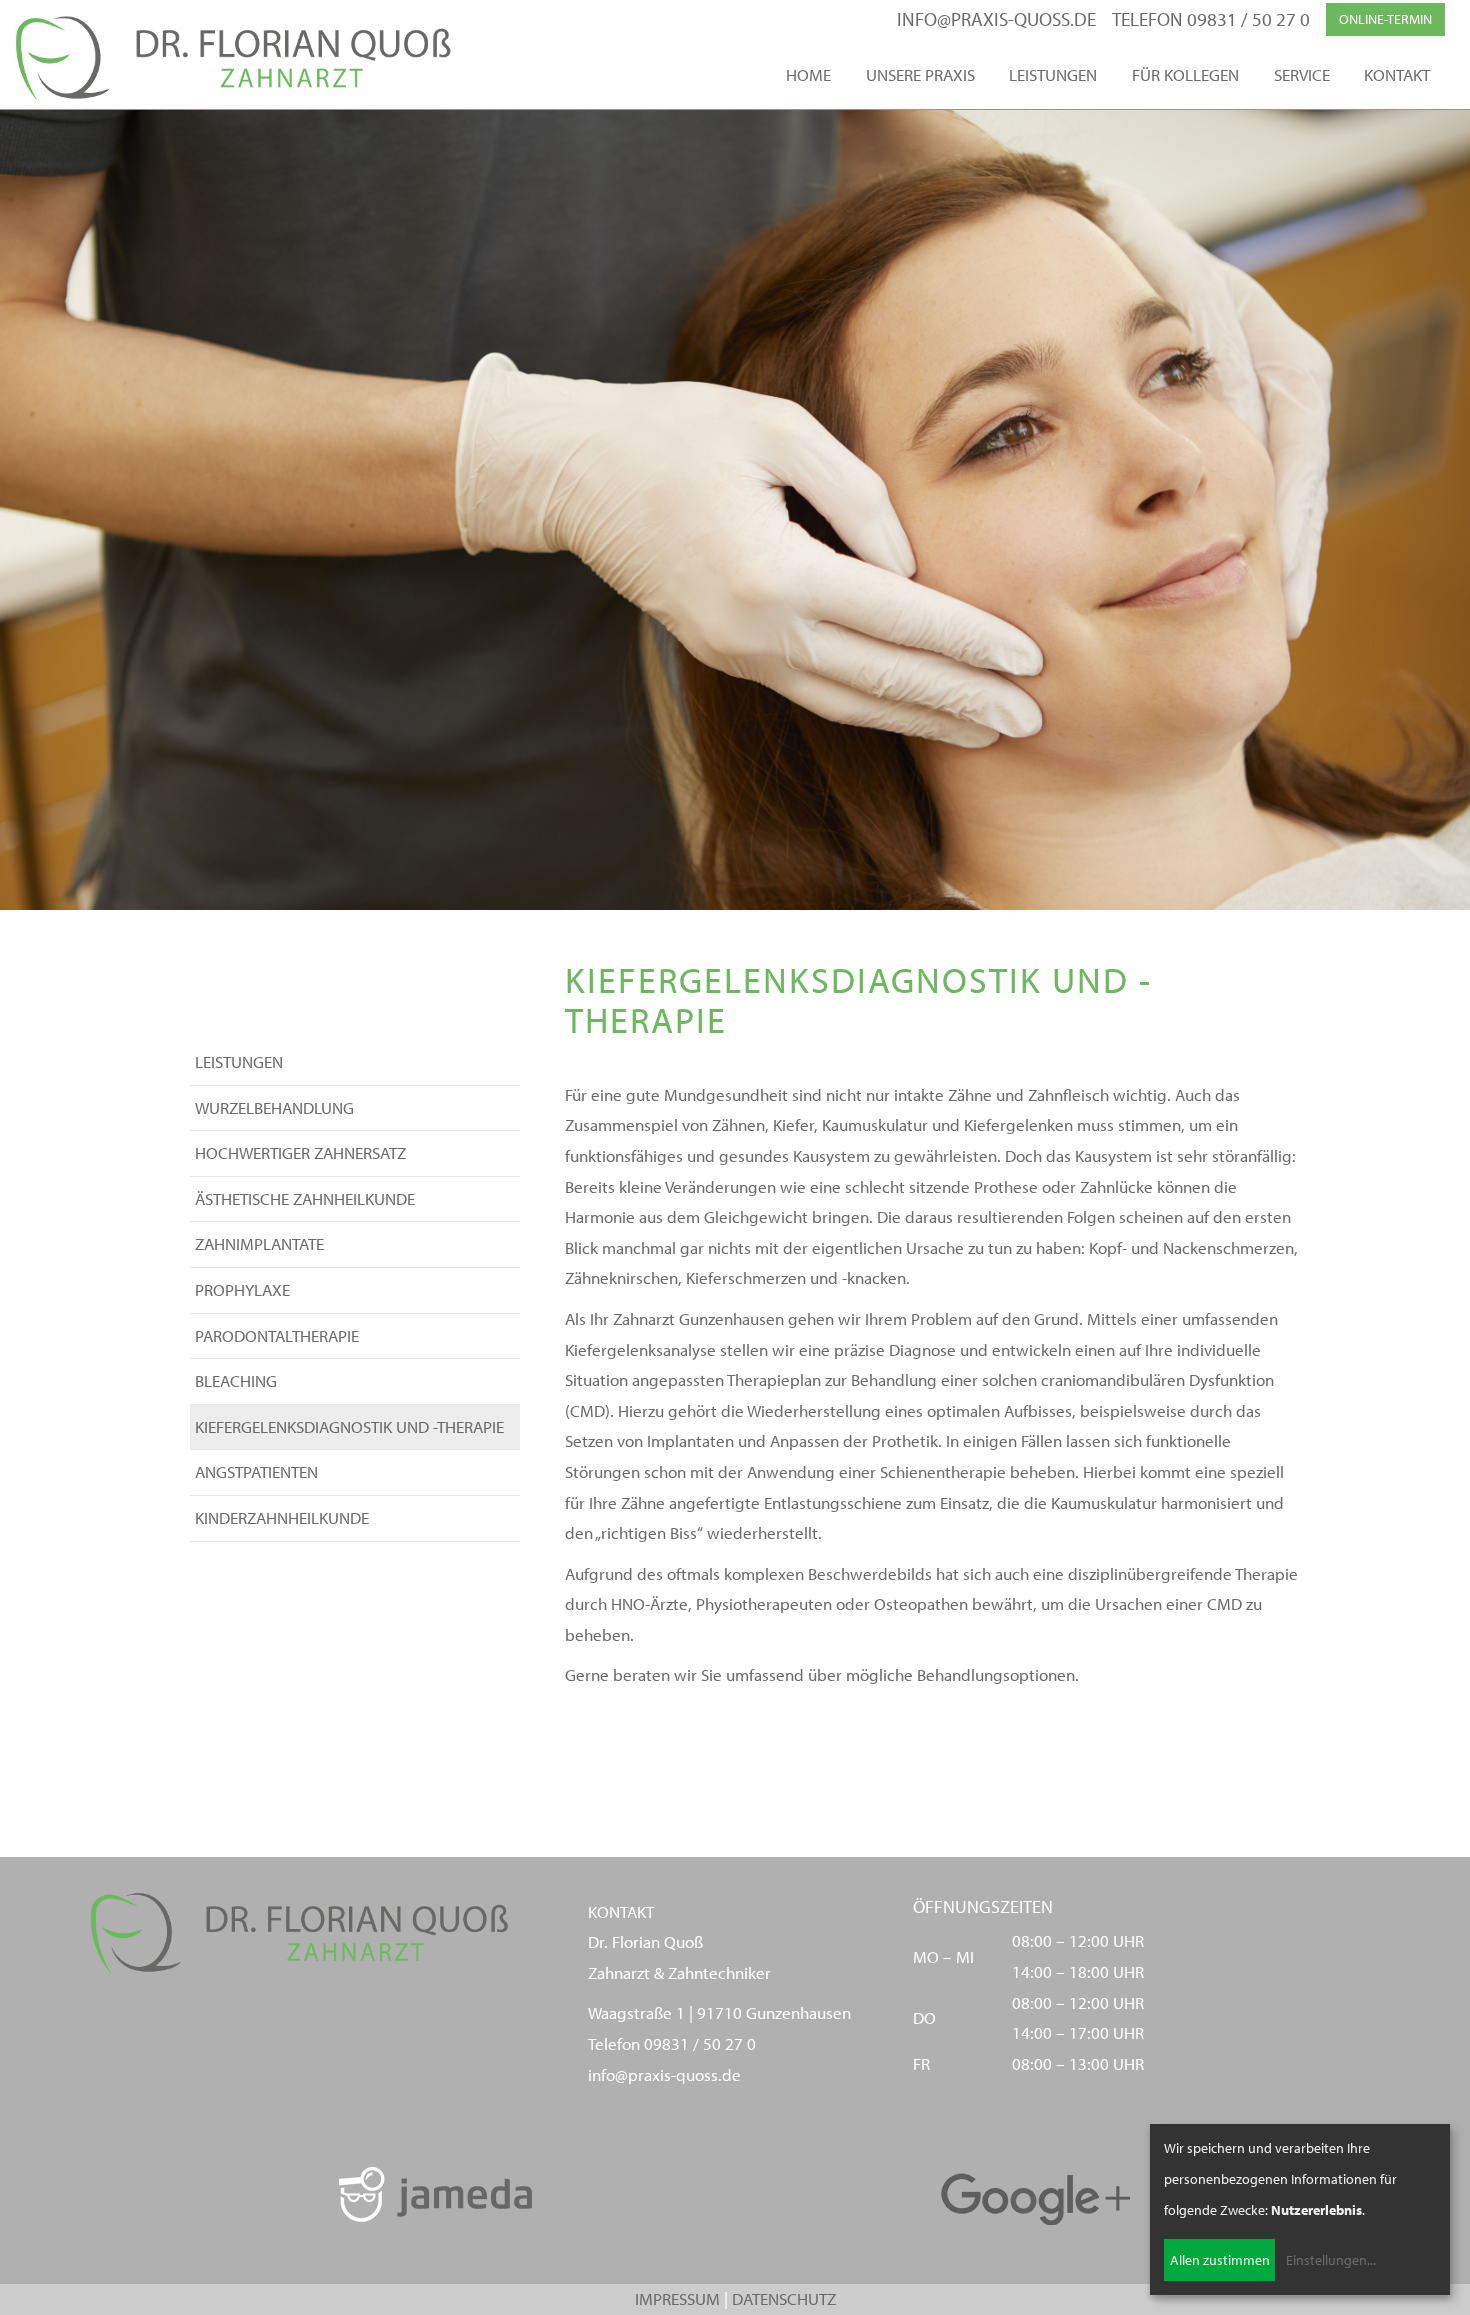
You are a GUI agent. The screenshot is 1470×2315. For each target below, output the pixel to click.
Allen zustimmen (1220, 2260)
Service (1302, 74)
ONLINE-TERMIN (1385, 19)
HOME (808, 74)
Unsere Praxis (920, 74)
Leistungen (1053, 74)
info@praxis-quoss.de (996, 19)
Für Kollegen (1185, 74)
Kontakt (1397, 74)
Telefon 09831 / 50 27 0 (1211, 19)
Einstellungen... (1331, 2260)
